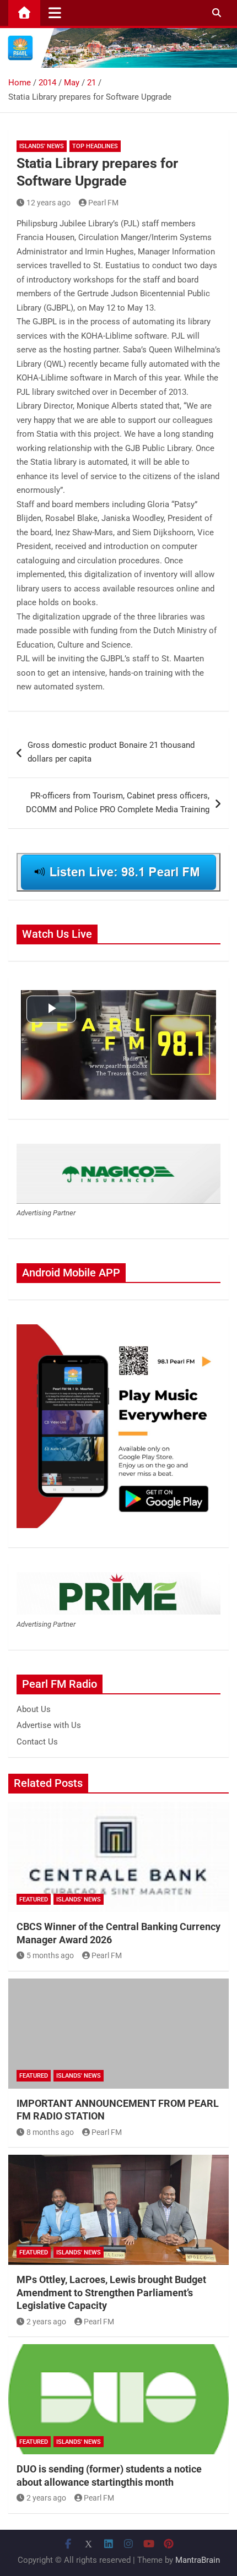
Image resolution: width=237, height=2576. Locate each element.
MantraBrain (198, 2560)
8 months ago (50, 2132)
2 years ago (46, 2322)
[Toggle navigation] (55, 13)
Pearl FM (103, 203)
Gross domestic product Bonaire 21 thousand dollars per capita (111, 752)
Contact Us (37, 1742)
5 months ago (50, 1955)
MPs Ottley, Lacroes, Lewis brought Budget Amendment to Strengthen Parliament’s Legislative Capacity (111, 2292)
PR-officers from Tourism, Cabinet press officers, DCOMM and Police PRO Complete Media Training (118, 803)
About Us (34, 1709)
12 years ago (49, 203)
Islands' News (42, 146)
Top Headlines (95, 146)
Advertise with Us (49, 1725)
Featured (34, 1900)
